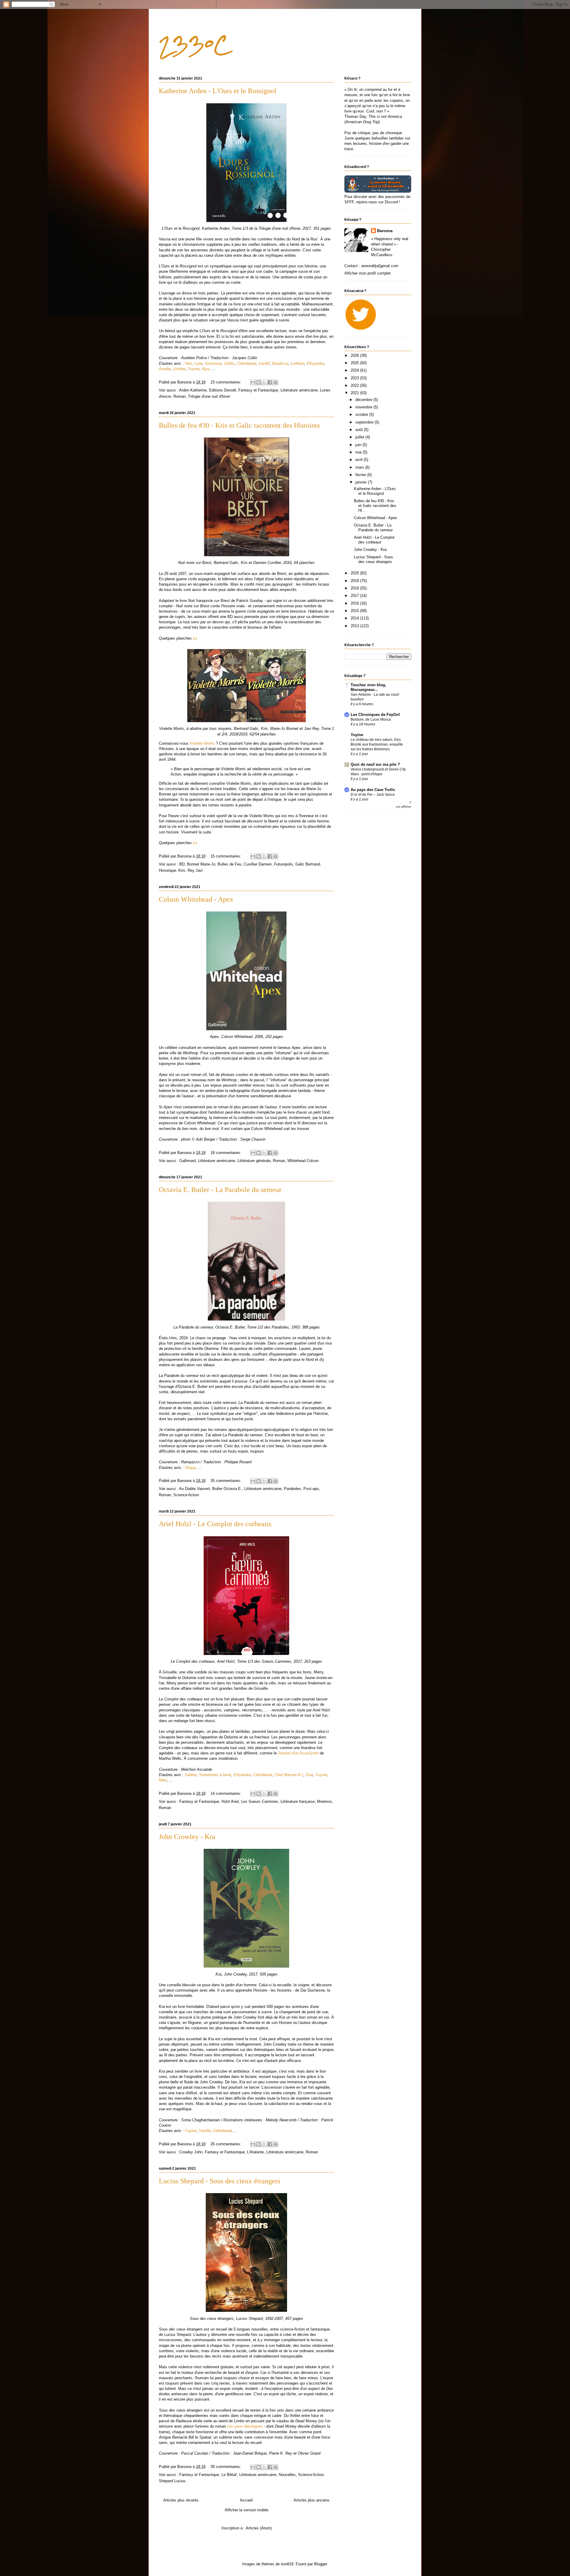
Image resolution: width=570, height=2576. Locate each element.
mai (359, 452)
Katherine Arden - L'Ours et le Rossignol (218, 91)
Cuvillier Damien (258, 864)
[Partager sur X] (264, 382)
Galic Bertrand (308, 864)
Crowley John (191, 2152)
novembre (364, 407)
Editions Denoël (223, 390)
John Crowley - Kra (187, 1837)
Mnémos (324, 1801)
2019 (355, 581)
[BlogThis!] (259, 382)
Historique (167, 870)
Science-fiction (186, 1495)
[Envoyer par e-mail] (253, 382)
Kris (182, 870)
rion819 (287, 2564)
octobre (362, 414)
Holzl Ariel (230, 1801)
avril (360, 460)
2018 (355, 588)
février (361, 475)
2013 (355, 626)
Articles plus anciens (312, 2500)
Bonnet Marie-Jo (201, 864)
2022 (355, 385)
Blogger (320, 2564)
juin (359, 445)
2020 (355, 573)
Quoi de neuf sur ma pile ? (375, 764)
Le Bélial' (229, 2475)
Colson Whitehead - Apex (196, 899)
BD (182, 864)
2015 (355, 611)
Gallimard (187, 1161)
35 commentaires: (227, 1481)
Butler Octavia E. (227, 1489)
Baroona (385, 231)
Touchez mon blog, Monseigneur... (368, 687)
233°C (194, 45)
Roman (179, 396)
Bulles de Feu (229, 864)
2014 (355, 618)
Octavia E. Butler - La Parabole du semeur (220, 1190)
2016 (355, 603)
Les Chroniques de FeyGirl (375, 715)
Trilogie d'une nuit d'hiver (209, 396)
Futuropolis (284, 864)
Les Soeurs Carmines (260, 1801)
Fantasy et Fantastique (258, 390)
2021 (355, 393)
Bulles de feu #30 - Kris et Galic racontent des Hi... (375, 505)
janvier (362, 482)
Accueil (246, 2500)
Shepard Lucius (172, 2481)
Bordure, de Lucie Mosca (371, 719)
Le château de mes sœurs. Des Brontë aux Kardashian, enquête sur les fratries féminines (377, 744)
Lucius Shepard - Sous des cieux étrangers (220, 2181)
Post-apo (311, 1489)
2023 (355, 378)
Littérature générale (254, 1161)
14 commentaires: (227, 1793)
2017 (355, 596)
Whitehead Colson (303, 1161)
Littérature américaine (299, 390)
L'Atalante (255, 2152)
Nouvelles (287, 2475)
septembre (365, 422)
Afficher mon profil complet (368, 273)
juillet (360, 437)
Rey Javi (195, 870)
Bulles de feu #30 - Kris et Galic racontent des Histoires (239, 425)
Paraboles (292, 1489)
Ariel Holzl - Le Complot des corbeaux (215, 1524)
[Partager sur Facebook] (270, 382)
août (360, 430)
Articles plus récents (181, 2500)
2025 (355, 363)
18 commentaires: (227, 1153)
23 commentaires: (227, 382)
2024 (355, 370)
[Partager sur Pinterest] (275, 382)
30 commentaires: (227, 2467)
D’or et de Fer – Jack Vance (373, 795)
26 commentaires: (227, 2144)
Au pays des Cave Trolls (373, 790)
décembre (364, 400)
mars (360, 467)
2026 (355, 355)
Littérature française (298, 1801)
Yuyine (357, 735)
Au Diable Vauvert (194, 1489)
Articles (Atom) (259, 2528)
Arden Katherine (193, 390)
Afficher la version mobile (247, 2510)
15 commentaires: (227, 856)
